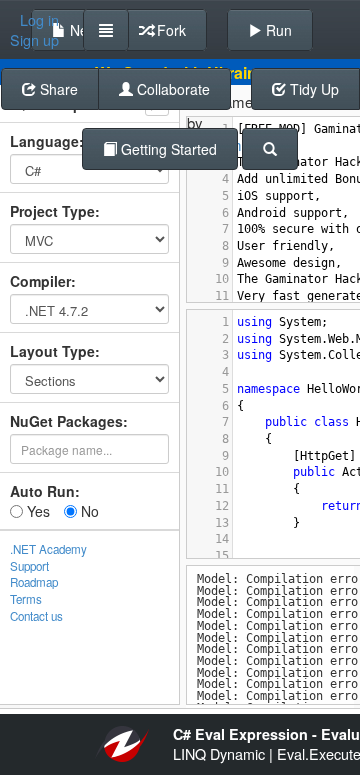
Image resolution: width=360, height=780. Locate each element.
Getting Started (167, 149)
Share (57, 89)
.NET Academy (48, 549)
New (82, 30)
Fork (169, 30)
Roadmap (34, 582)
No (88, 511)
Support (29, 566)
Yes (36, 511)
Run (277, 30)
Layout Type (52, 351)
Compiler (40, 281)
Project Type (52, 211)
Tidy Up (312, 89)
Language (44, 141)
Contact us (36, 616)
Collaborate (171, 89)
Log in (39, 20)
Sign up (34, 40)
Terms (26, 599)
